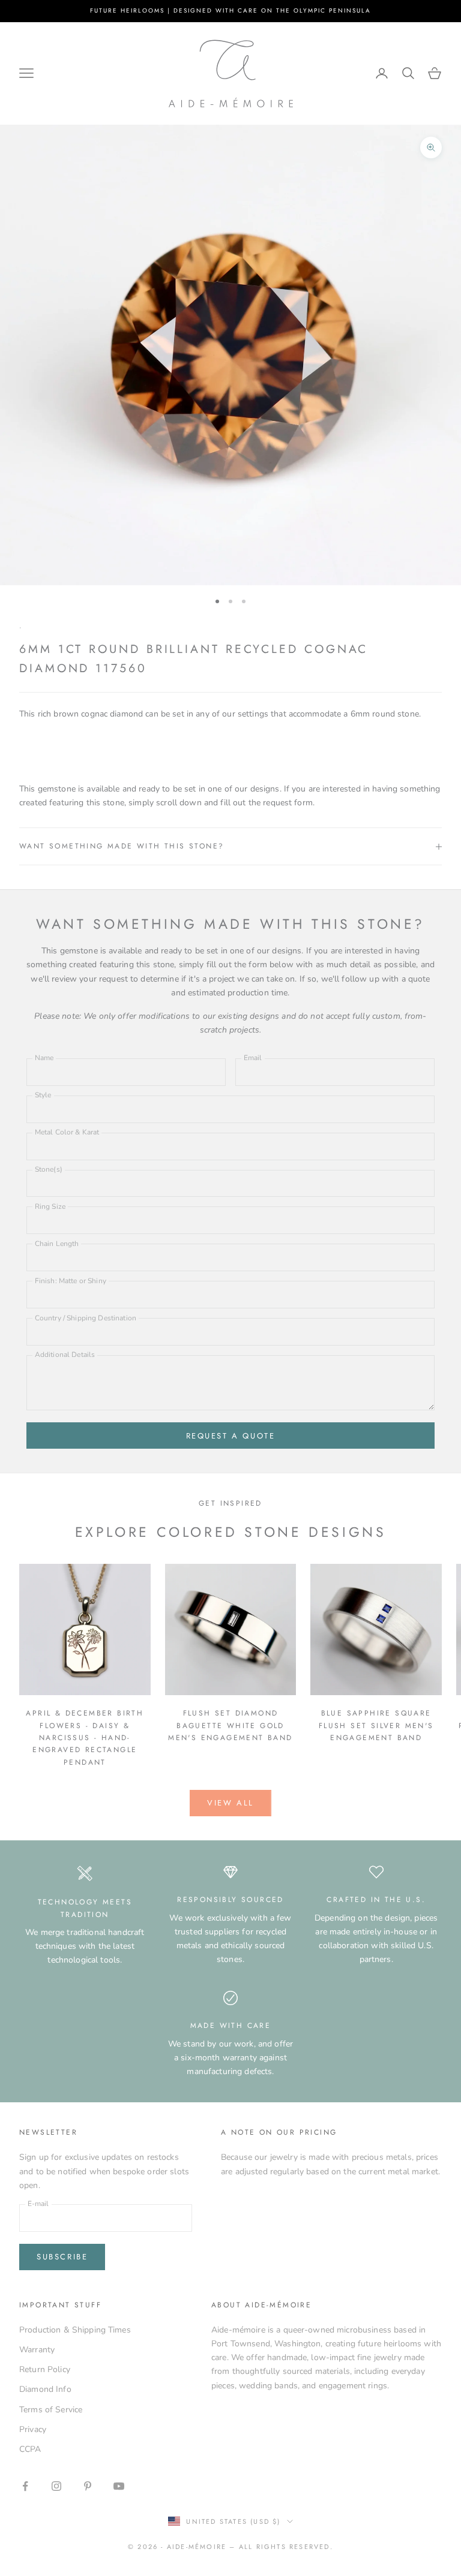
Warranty (37, 2350)
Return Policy (45, 2369)
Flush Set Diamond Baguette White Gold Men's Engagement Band (230, 1725)
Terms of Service (51, 2410)
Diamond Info (45, 2389)
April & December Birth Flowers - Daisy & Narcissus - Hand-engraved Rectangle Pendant (85, 1738)
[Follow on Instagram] (56, 2486)
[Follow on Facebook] (25, 2486)
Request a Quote (231, 1436)
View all (230, 1803)
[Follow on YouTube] (119, 2486)
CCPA (30, 2449)
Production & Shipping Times (75, 2330)
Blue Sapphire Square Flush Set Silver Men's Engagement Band (376, 1725)
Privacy (33, 2429)
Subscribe (62, 2257)
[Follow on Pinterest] (88, 2486)
